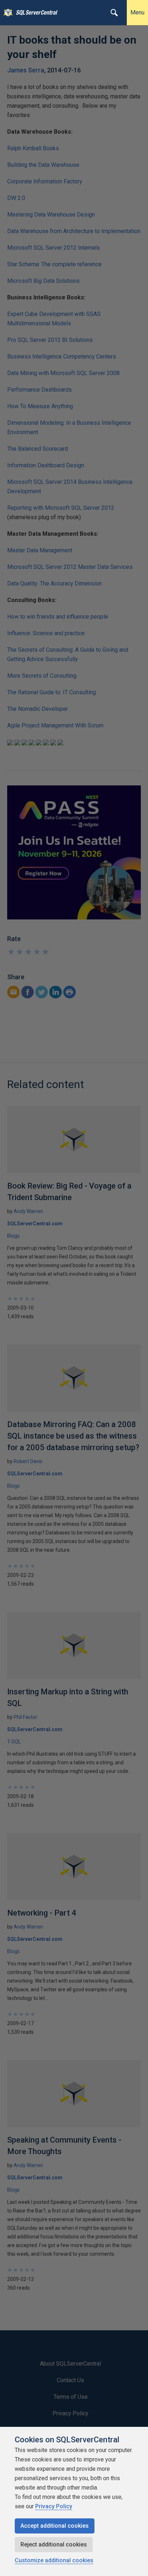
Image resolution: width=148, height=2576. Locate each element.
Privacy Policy (54, 2506)
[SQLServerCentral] (6, 13)
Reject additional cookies (54, 2544)
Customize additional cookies (54, 2560)
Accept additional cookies (55, 2526)
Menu (137, 12)
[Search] (114, 13)
